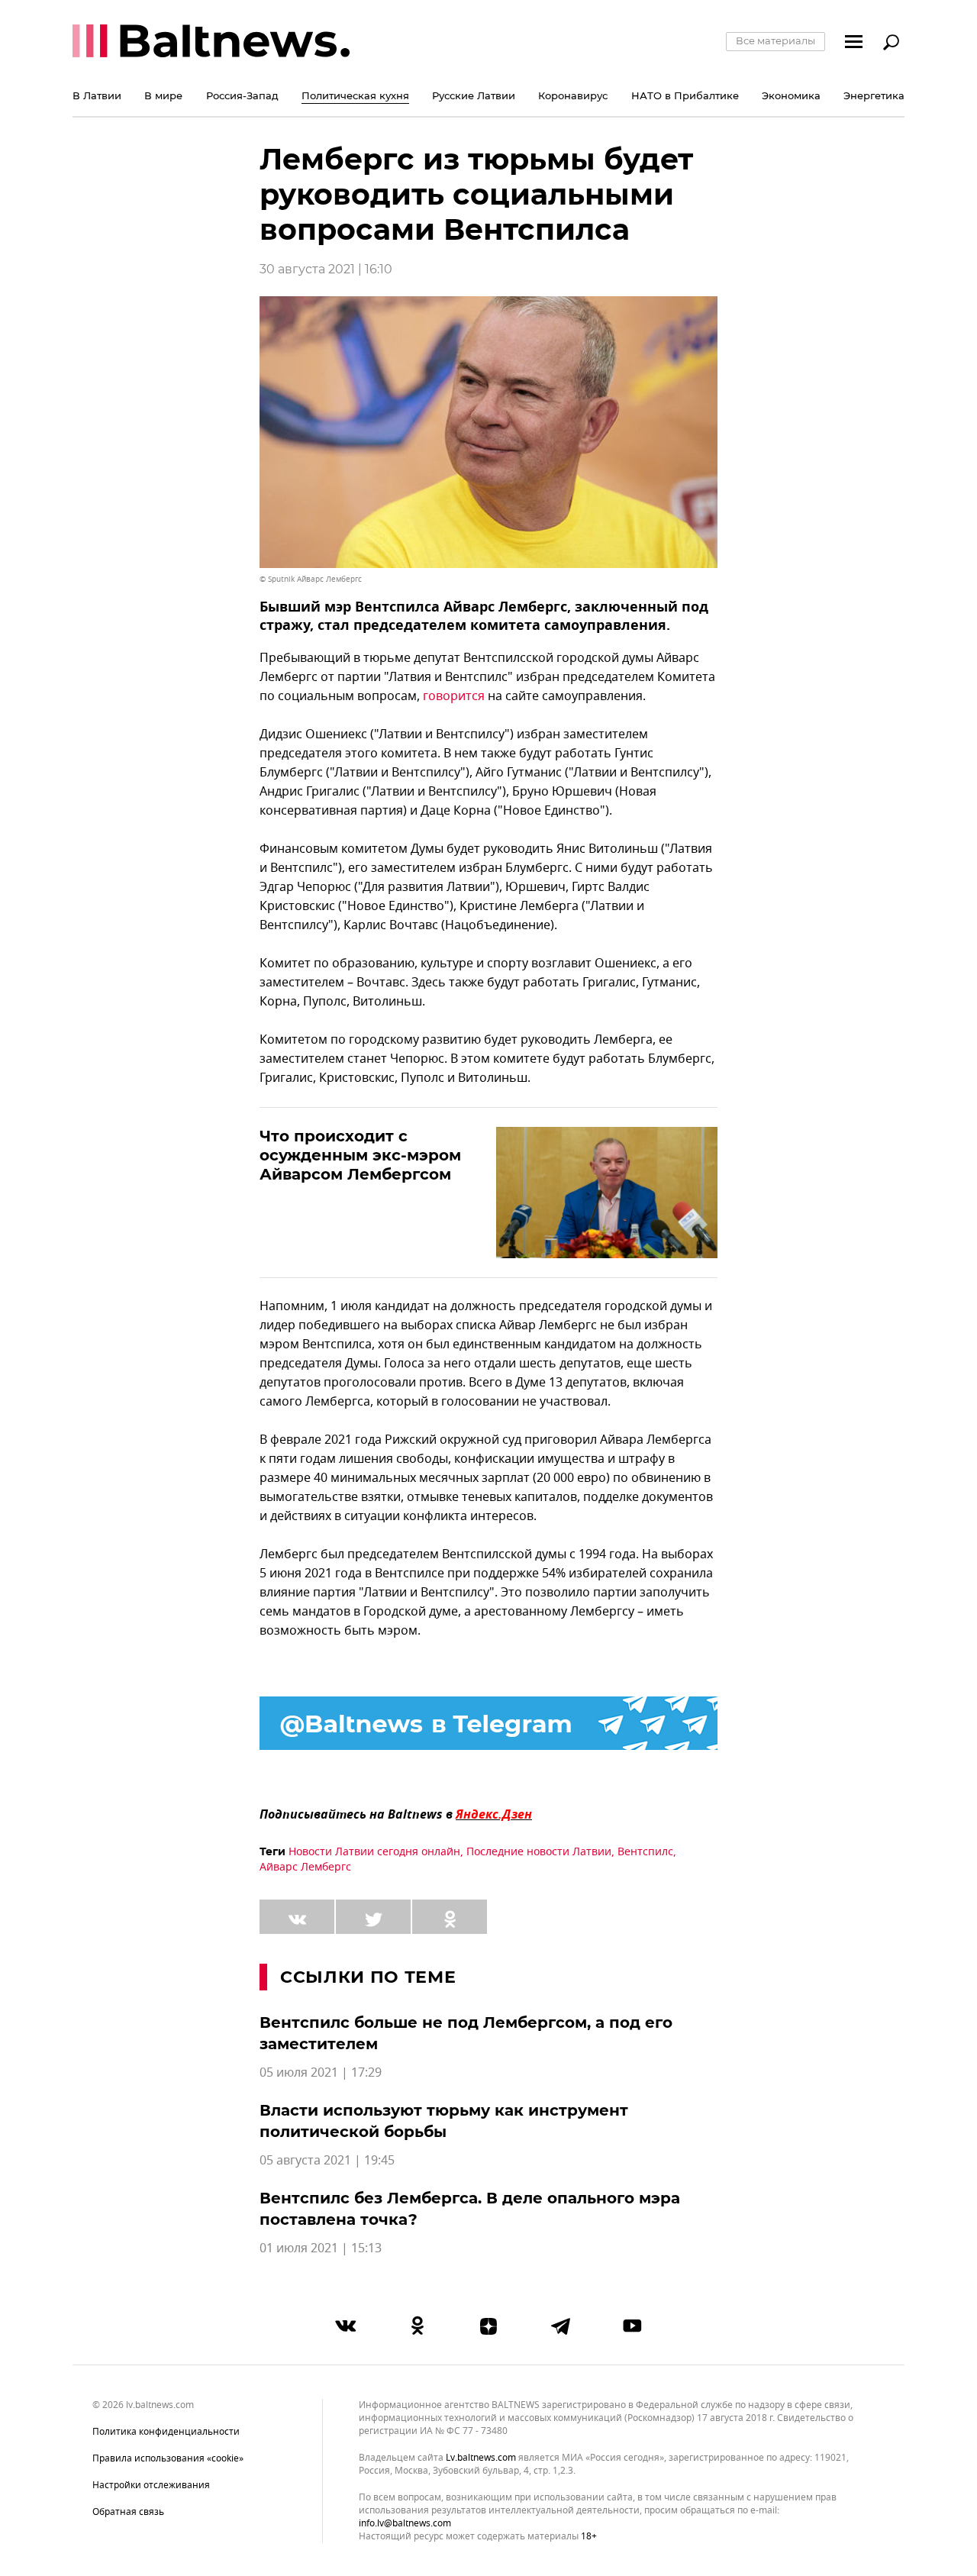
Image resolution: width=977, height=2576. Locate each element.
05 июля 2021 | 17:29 (321, 2073)
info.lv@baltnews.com (405, 2523)
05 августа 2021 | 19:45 (327, 2161)
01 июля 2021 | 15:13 (321, 2248)
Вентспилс (645, 1852)
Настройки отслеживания (151, 2485)
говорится (454, 696)
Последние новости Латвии (539, 1852)
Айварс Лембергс (305, 1867)
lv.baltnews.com (481, 2458)
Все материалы (775, 40)
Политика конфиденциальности (166, 2432)
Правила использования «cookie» (168, 2458)
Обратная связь (128, 2512)
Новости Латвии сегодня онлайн (374, 1852)
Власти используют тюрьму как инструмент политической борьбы (444, 2121)
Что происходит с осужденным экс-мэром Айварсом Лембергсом (360, 1155)
